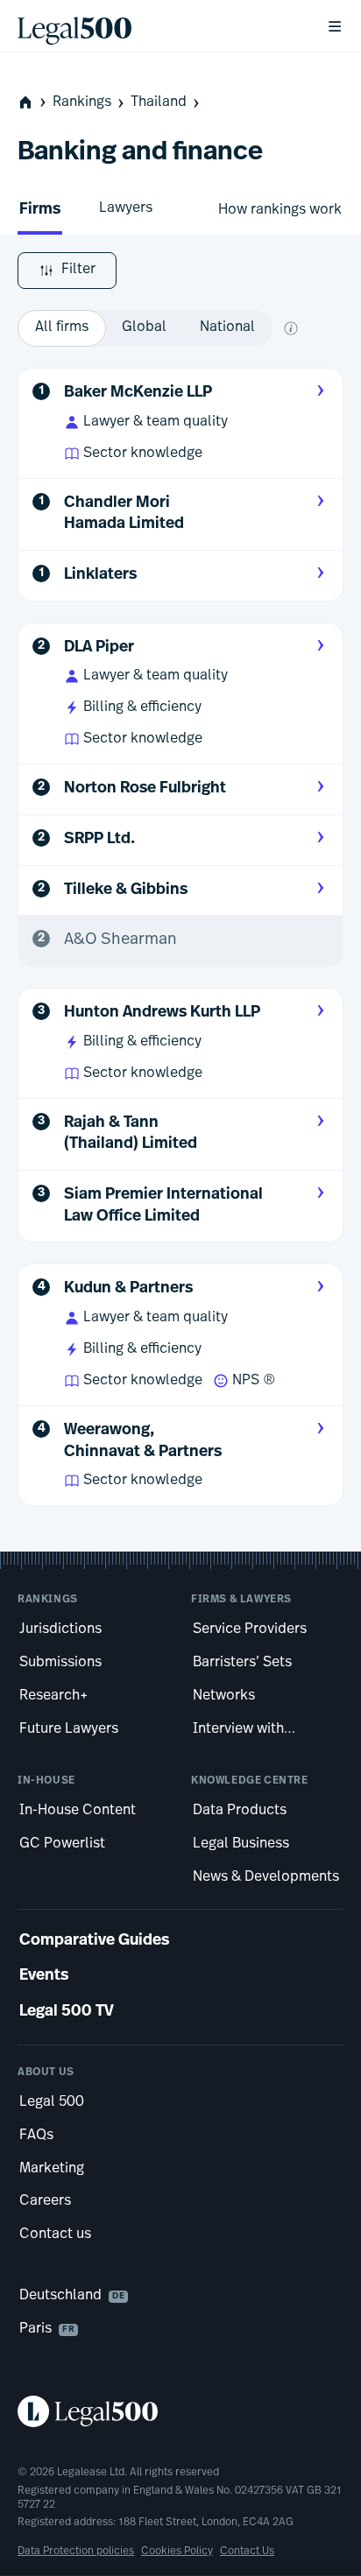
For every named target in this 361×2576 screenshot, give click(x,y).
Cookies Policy (177, 2551)
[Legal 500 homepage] (180, 2411)
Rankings (82, 102)
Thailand (159, 102)
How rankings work (280, 210)
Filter (78, 270)
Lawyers (126, 208)
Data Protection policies (76, 2551)
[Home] (158, 26)
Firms (40, 210)
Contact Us (247, 2551)
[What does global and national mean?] (291, 328)
